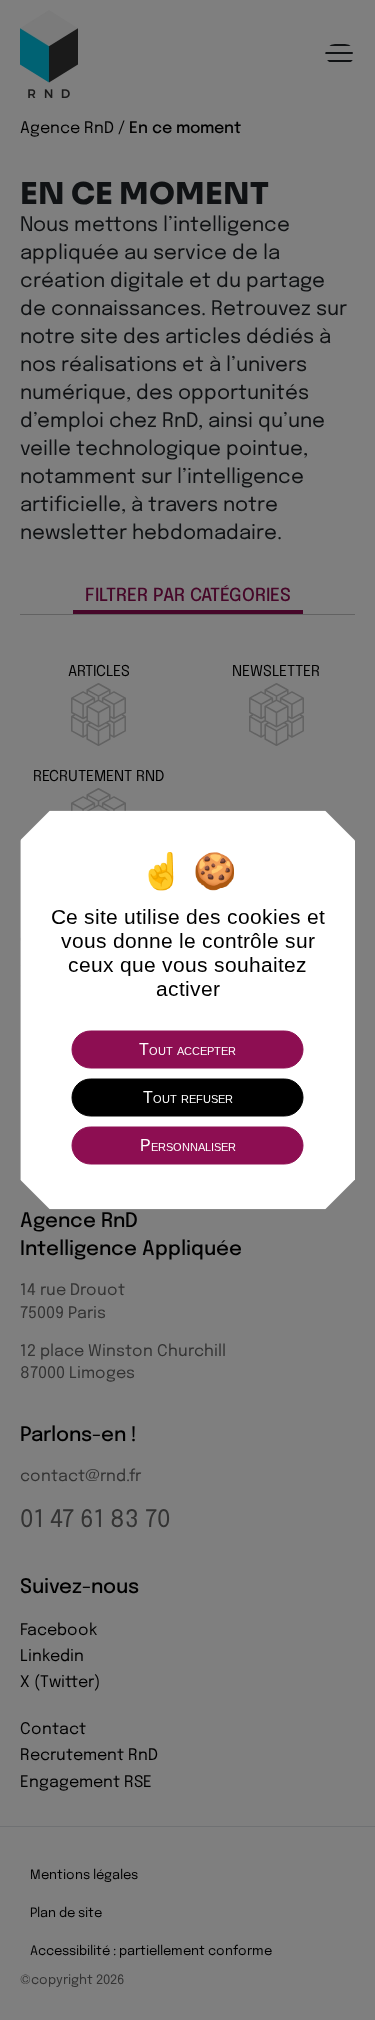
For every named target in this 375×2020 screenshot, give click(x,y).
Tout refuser (188, 1097)
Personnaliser (188, 1145)
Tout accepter (187, 1049)
